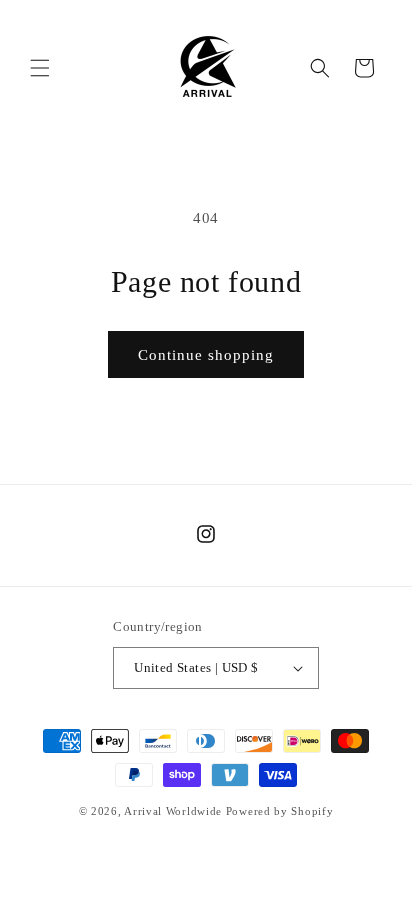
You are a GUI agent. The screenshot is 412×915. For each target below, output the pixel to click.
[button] (40, 68)
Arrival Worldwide (173, 811)
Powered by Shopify (280, 811)
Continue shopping (206, 355)
